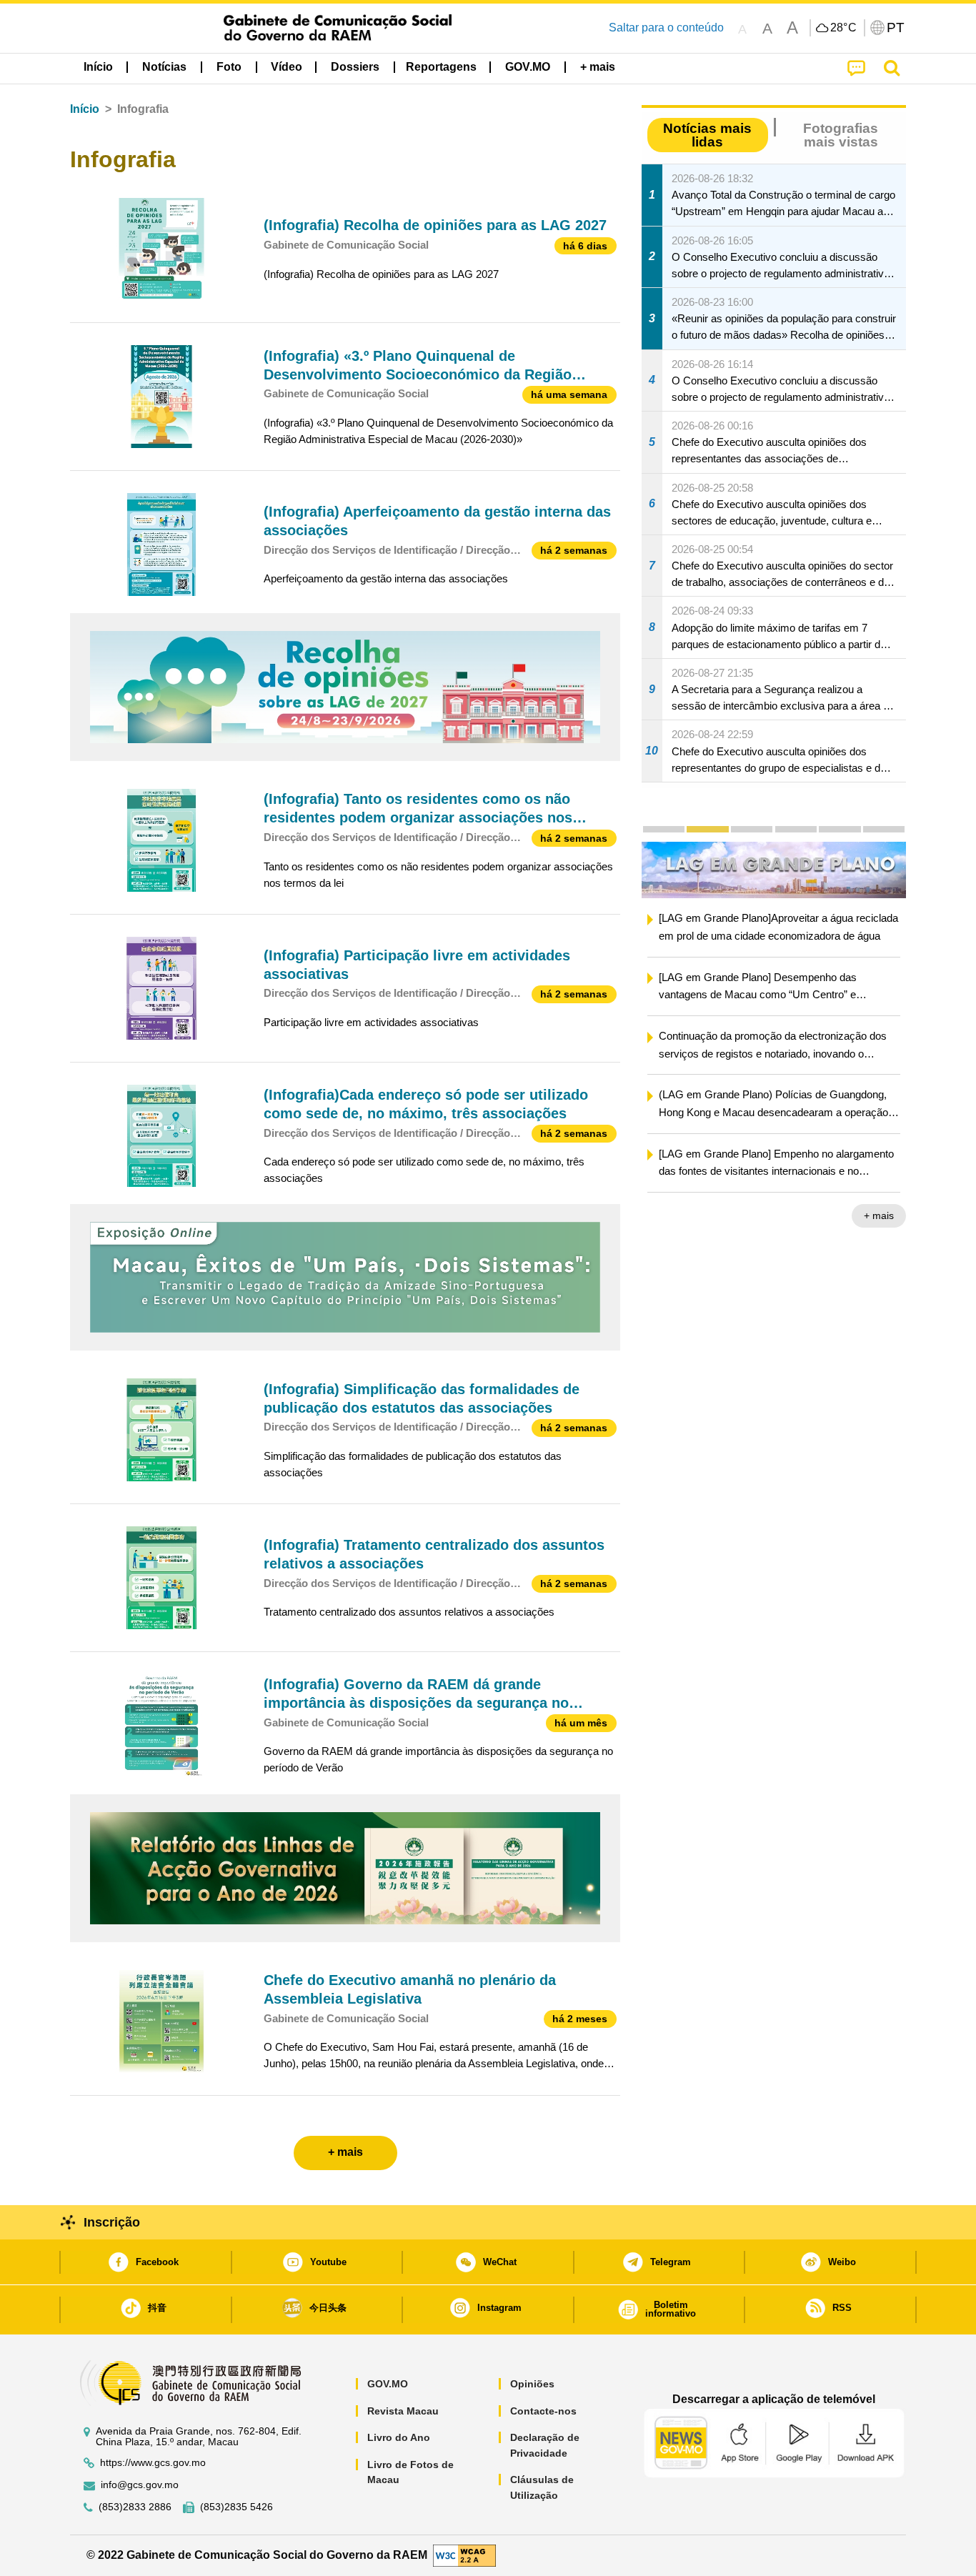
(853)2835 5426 (236, 2507)
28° (844, 28)
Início (85, 109)
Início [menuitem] (98, 67)
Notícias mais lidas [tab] (707, 135)
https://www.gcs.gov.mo (153, 2463)
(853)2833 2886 (135, 2507)
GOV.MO (388, 2384)
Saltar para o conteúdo (666, 28)
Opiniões (532, 2384)
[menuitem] (164, 67)
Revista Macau (403, 2411)
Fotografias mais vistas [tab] (841, 135)
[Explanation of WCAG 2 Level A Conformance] (464, 2555)
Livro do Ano (399, 2437)
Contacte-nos (543, 2411)
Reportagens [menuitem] (441, 67)
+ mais (879, 1215)
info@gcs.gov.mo (140, 2485)
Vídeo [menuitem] (287, 67)
